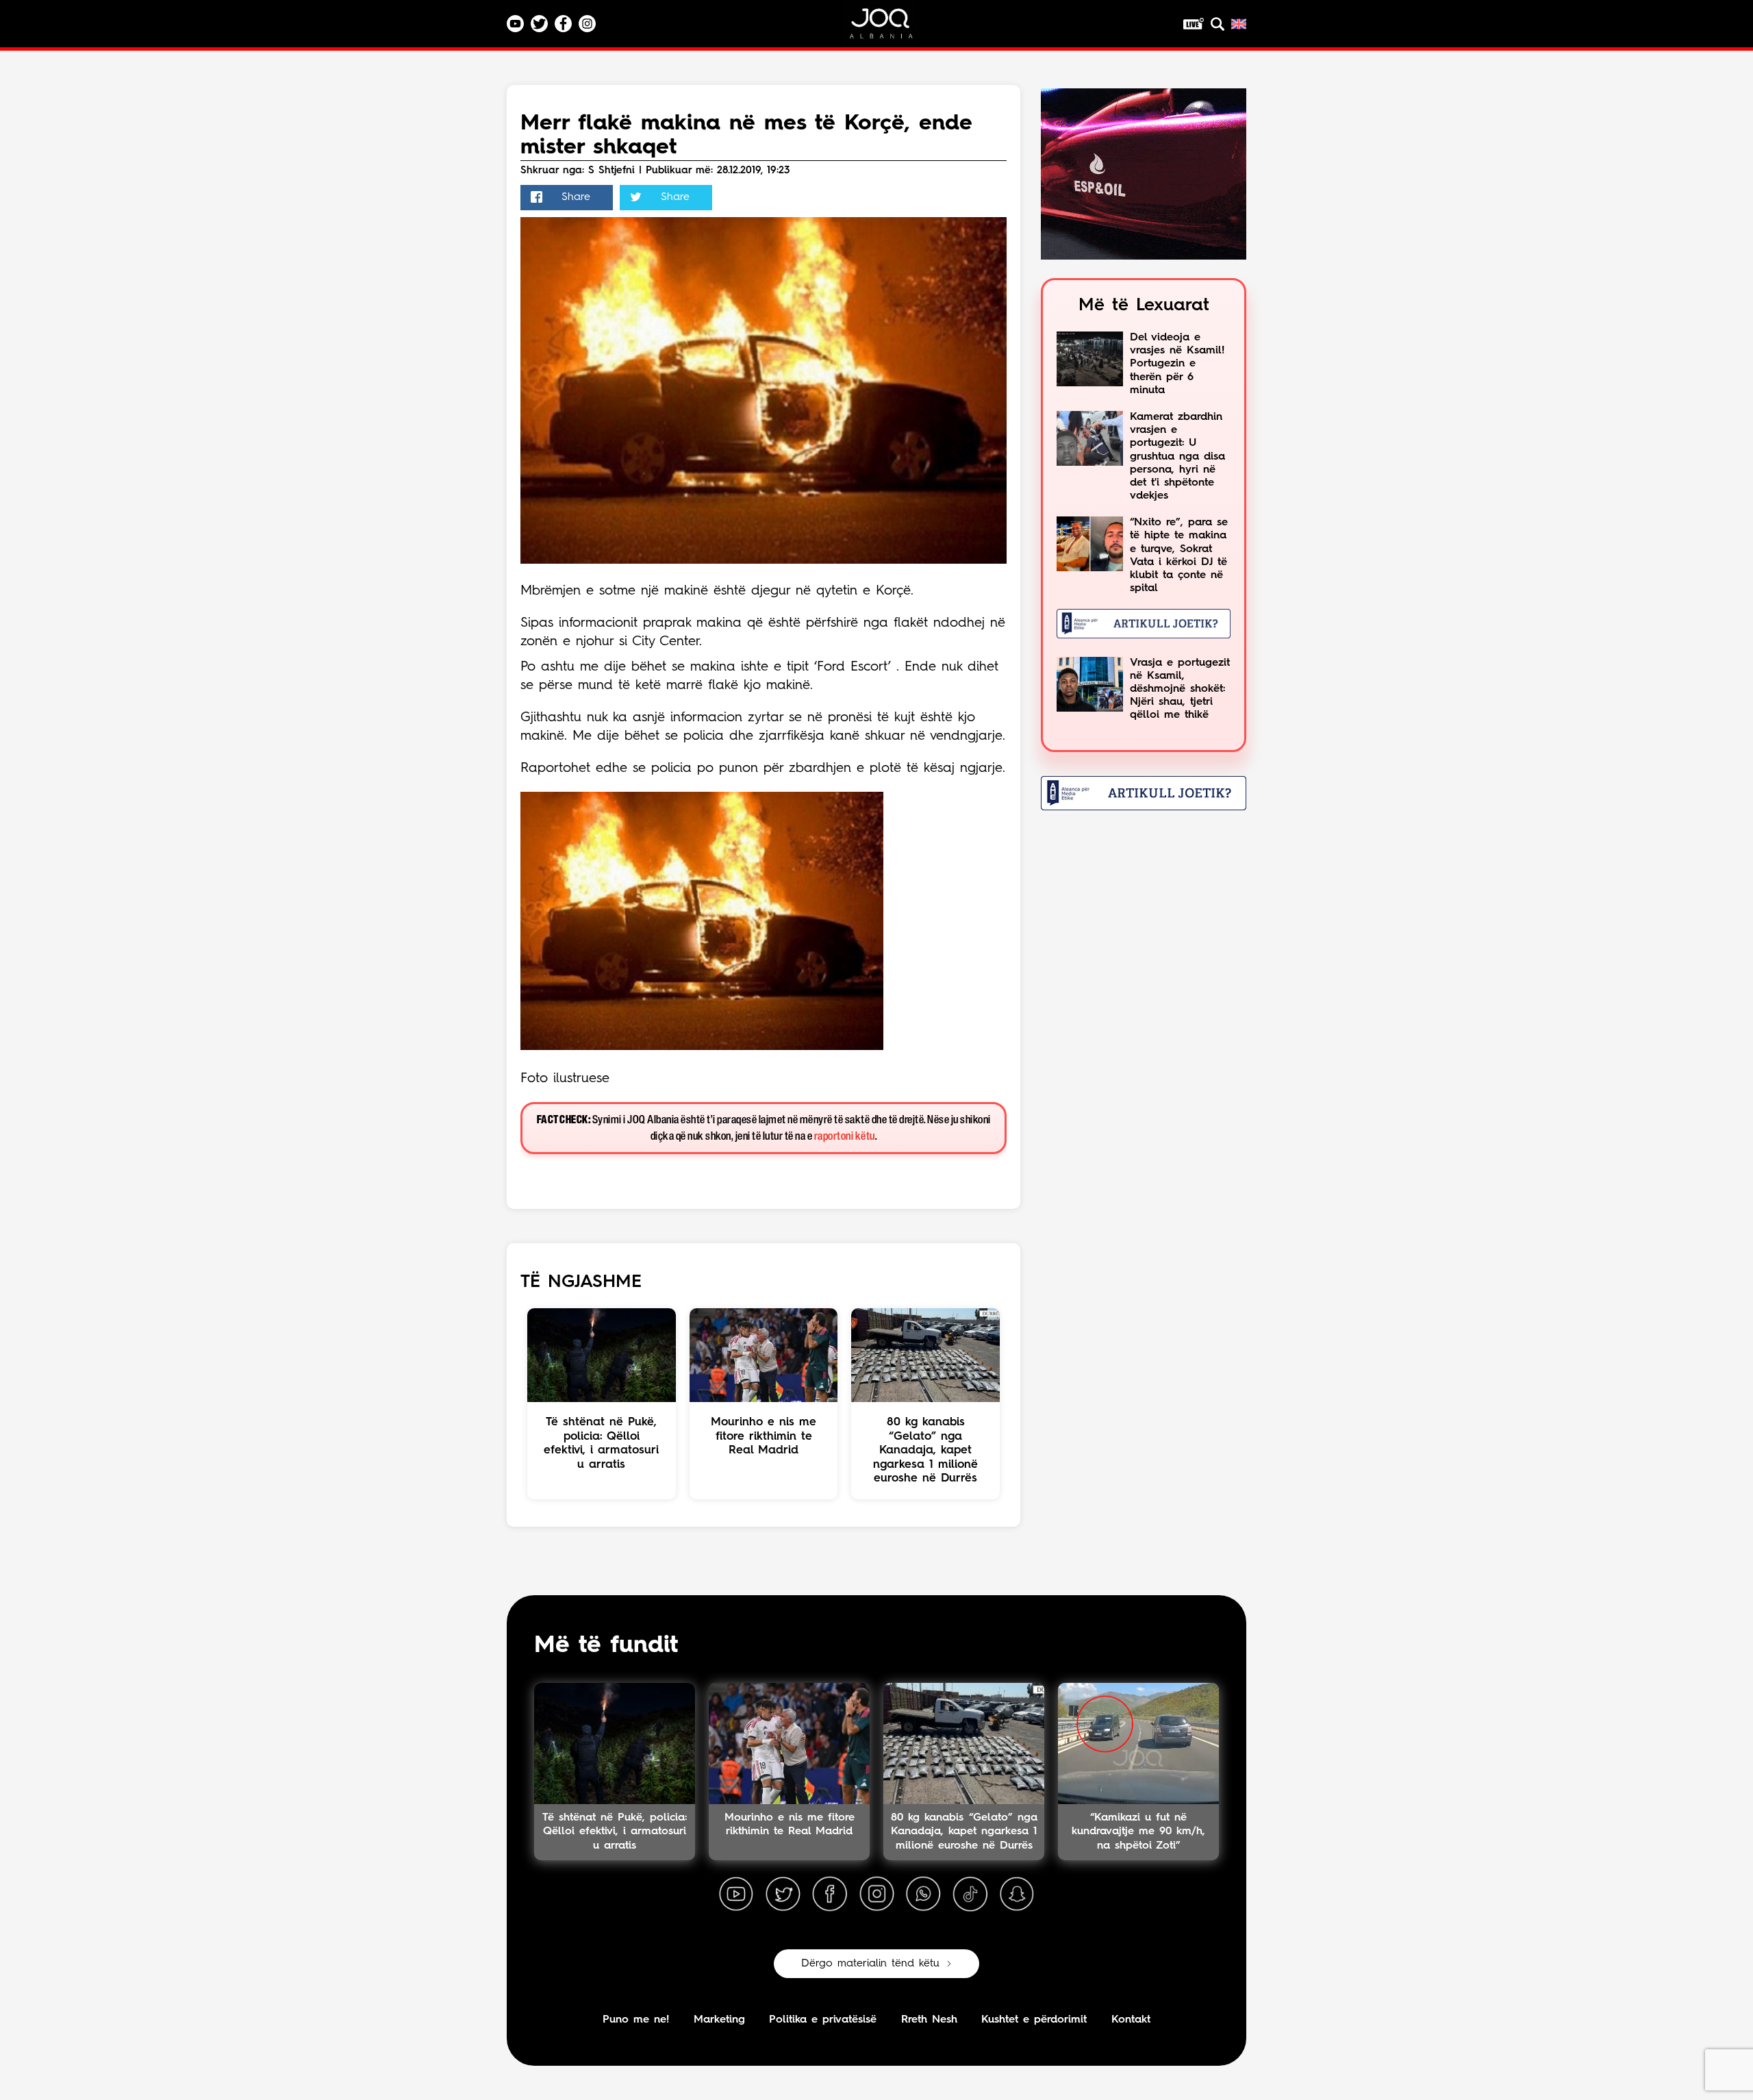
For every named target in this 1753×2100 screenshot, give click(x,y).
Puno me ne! (636, 2020)
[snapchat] (1017, 1895)
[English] (1239, 24)
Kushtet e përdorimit (1034, 2020)
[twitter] (783, 1895)
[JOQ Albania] (890, 28)
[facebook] (830, 1895)
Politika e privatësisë (823, 2020)
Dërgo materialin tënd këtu (870, 1964)
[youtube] (736, 1895)
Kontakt (1131, 2020)
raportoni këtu (845, 1137)
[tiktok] (970, 1895)
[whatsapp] (923, 1895)
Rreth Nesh (929, 2020)
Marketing (719, 2020)
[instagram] (876, 1895)
